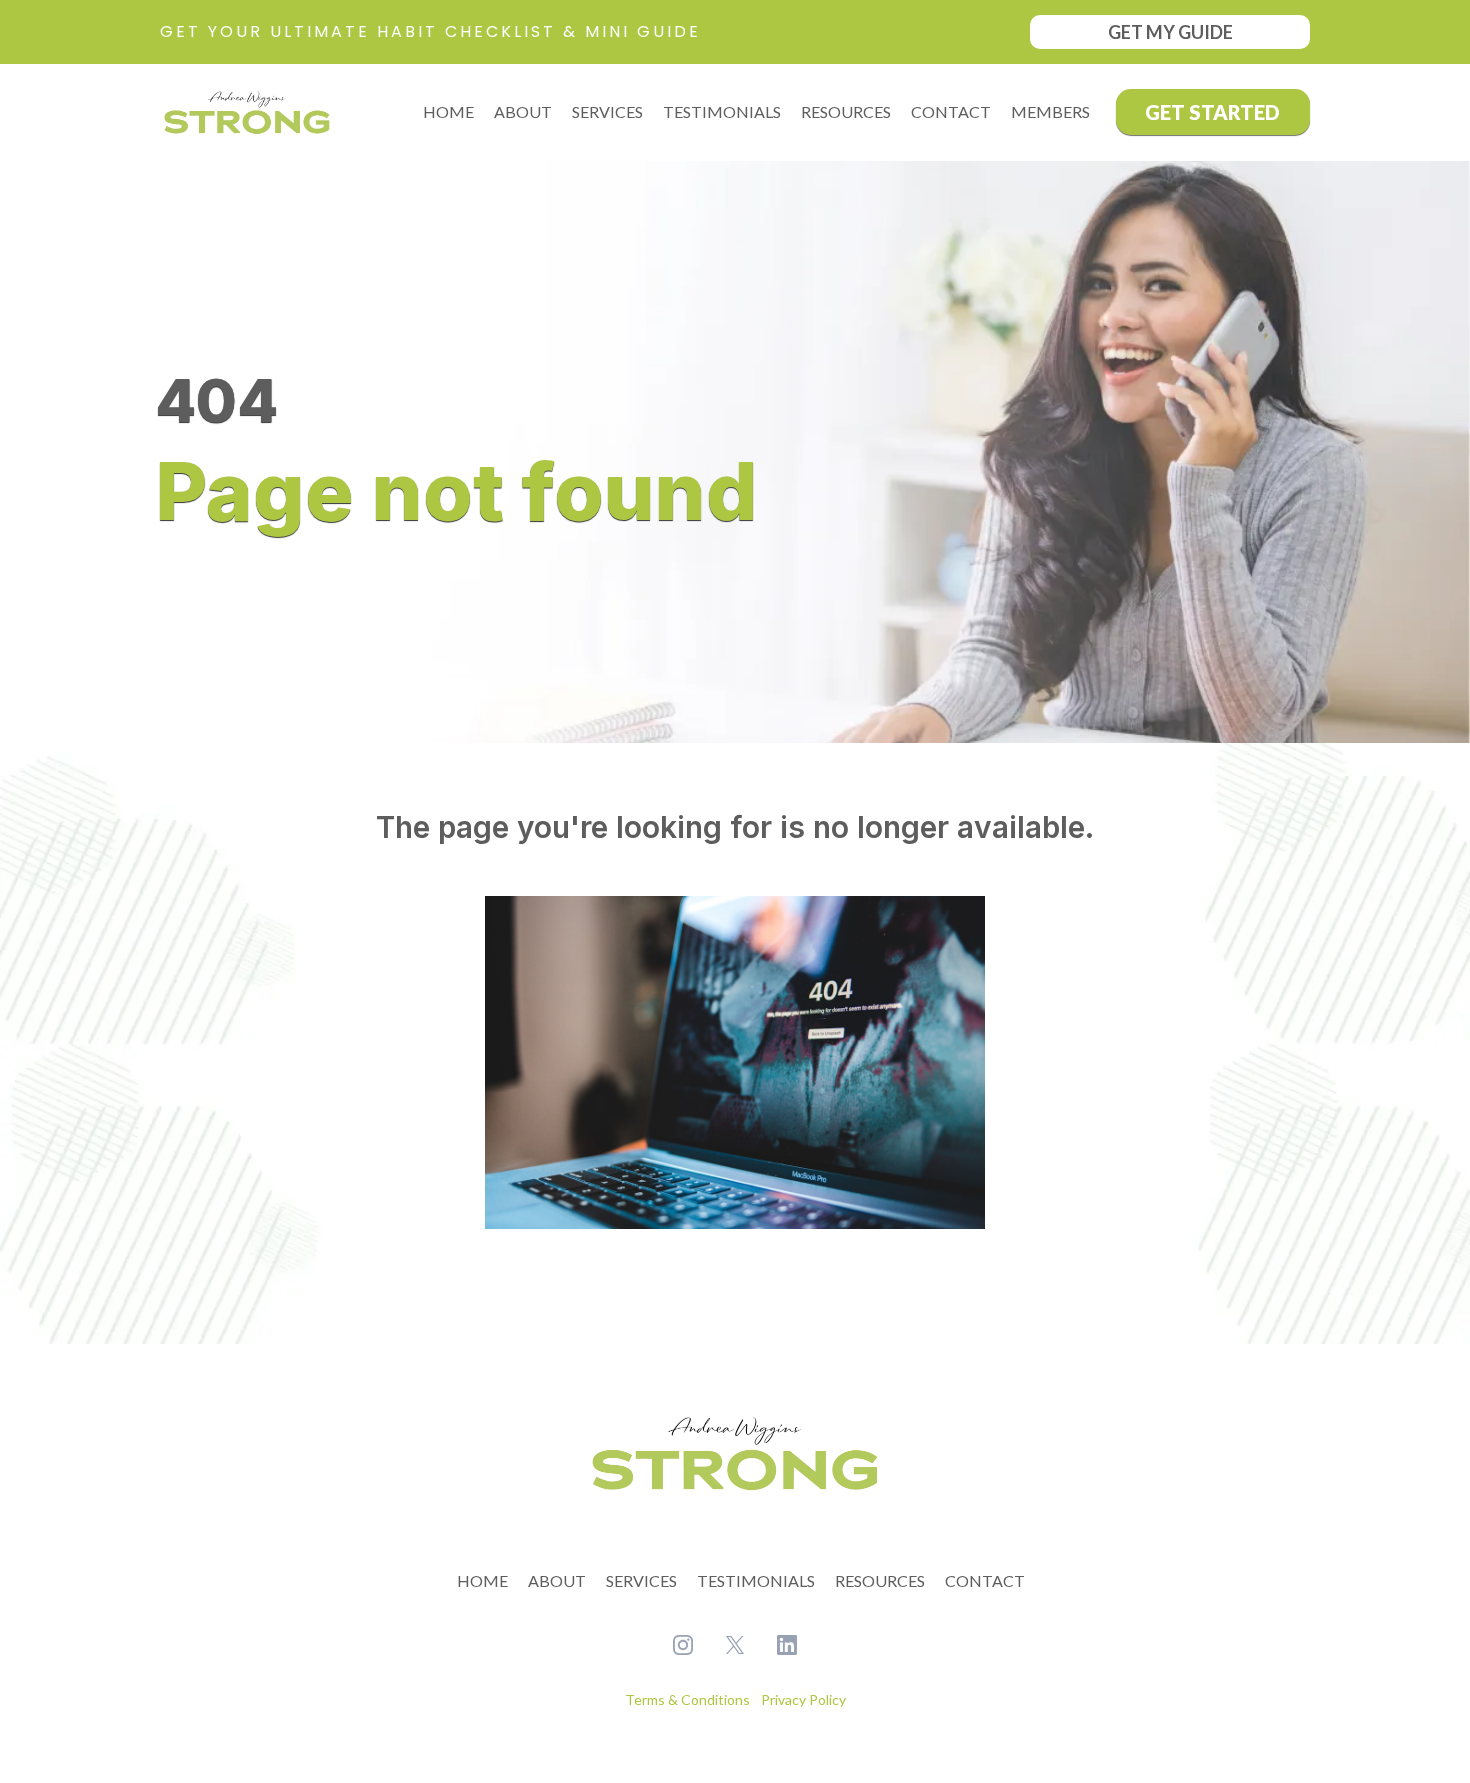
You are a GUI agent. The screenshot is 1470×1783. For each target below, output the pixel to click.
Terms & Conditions (689, 1699)
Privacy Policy (802, 1699)
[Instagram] (683, 1645)
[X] (735, 1645)
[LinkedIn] (787, 1645)
